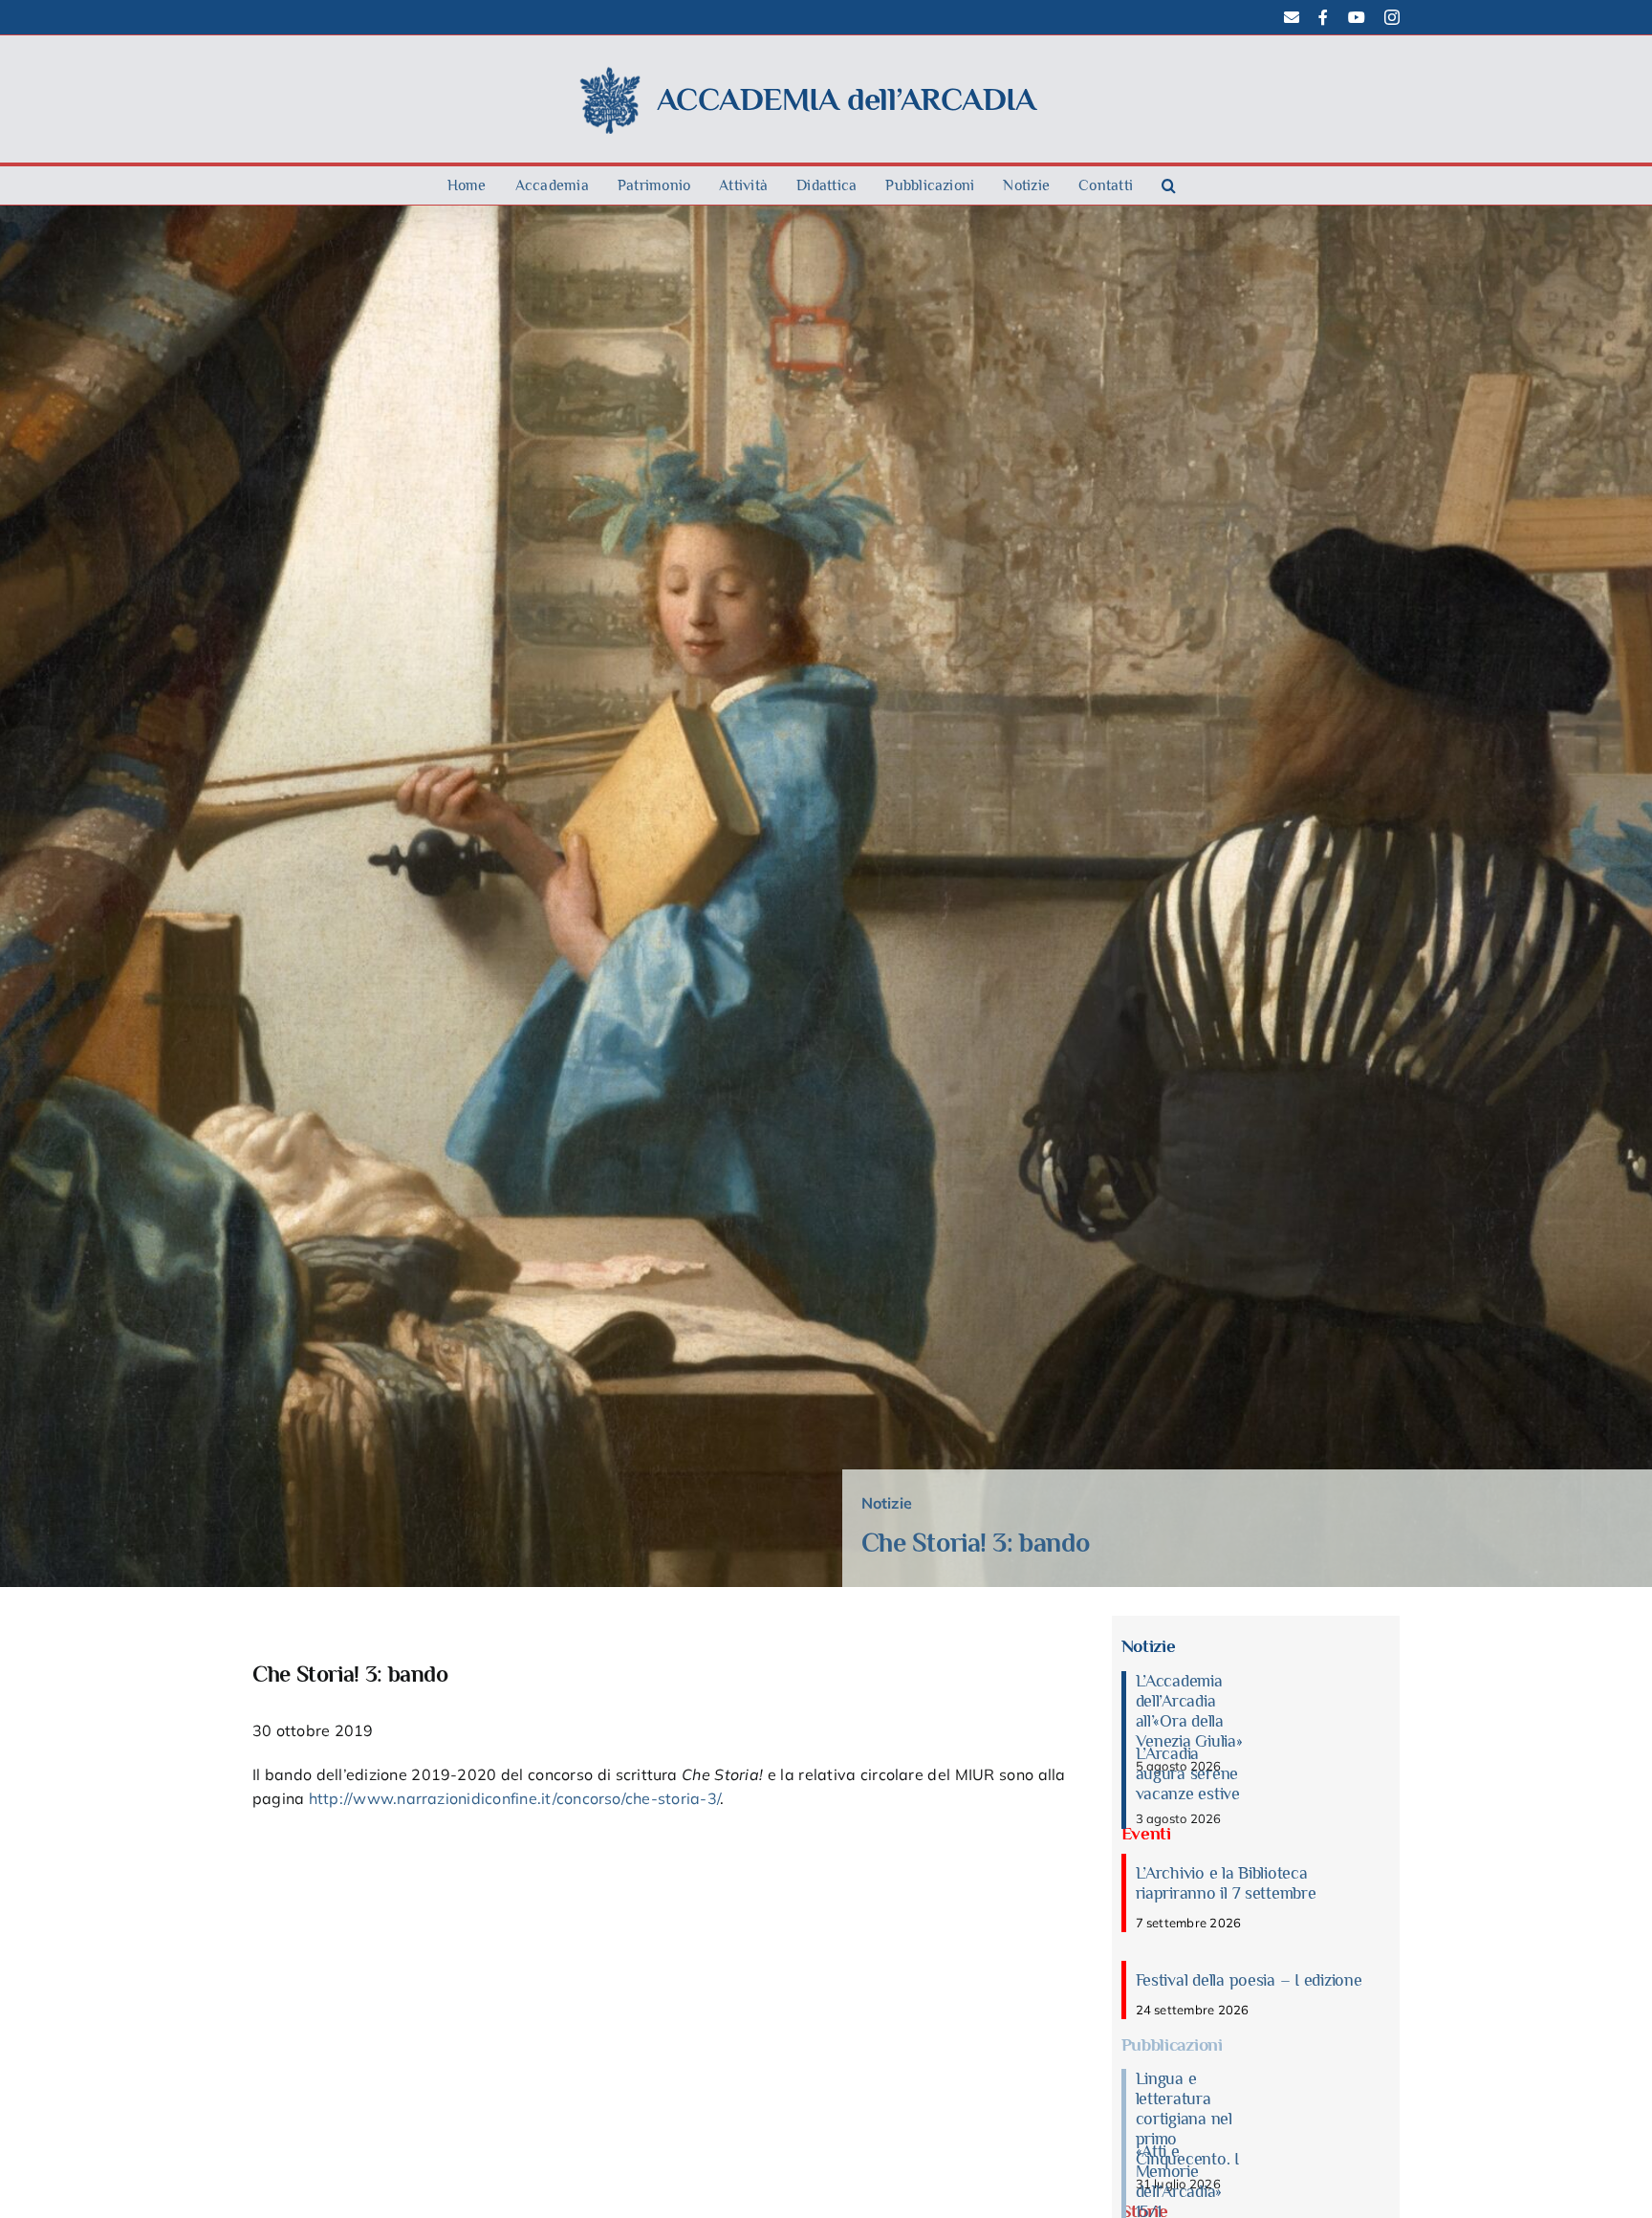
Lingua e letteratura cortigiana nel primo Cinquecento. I (1187, 2119)
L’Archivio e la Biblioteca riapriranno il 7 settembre (1226, 1883)
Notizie (887, 1503)
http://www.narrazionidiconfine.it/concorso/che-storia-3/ (514, 1798)
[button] (1169, 185)
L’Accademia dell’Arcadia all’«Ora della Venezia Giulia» (1189, 1711)
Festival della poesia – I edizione (1249, 1980)
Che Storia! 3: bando (976, 1543)
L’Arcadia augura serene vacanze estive (1188, 1773)
